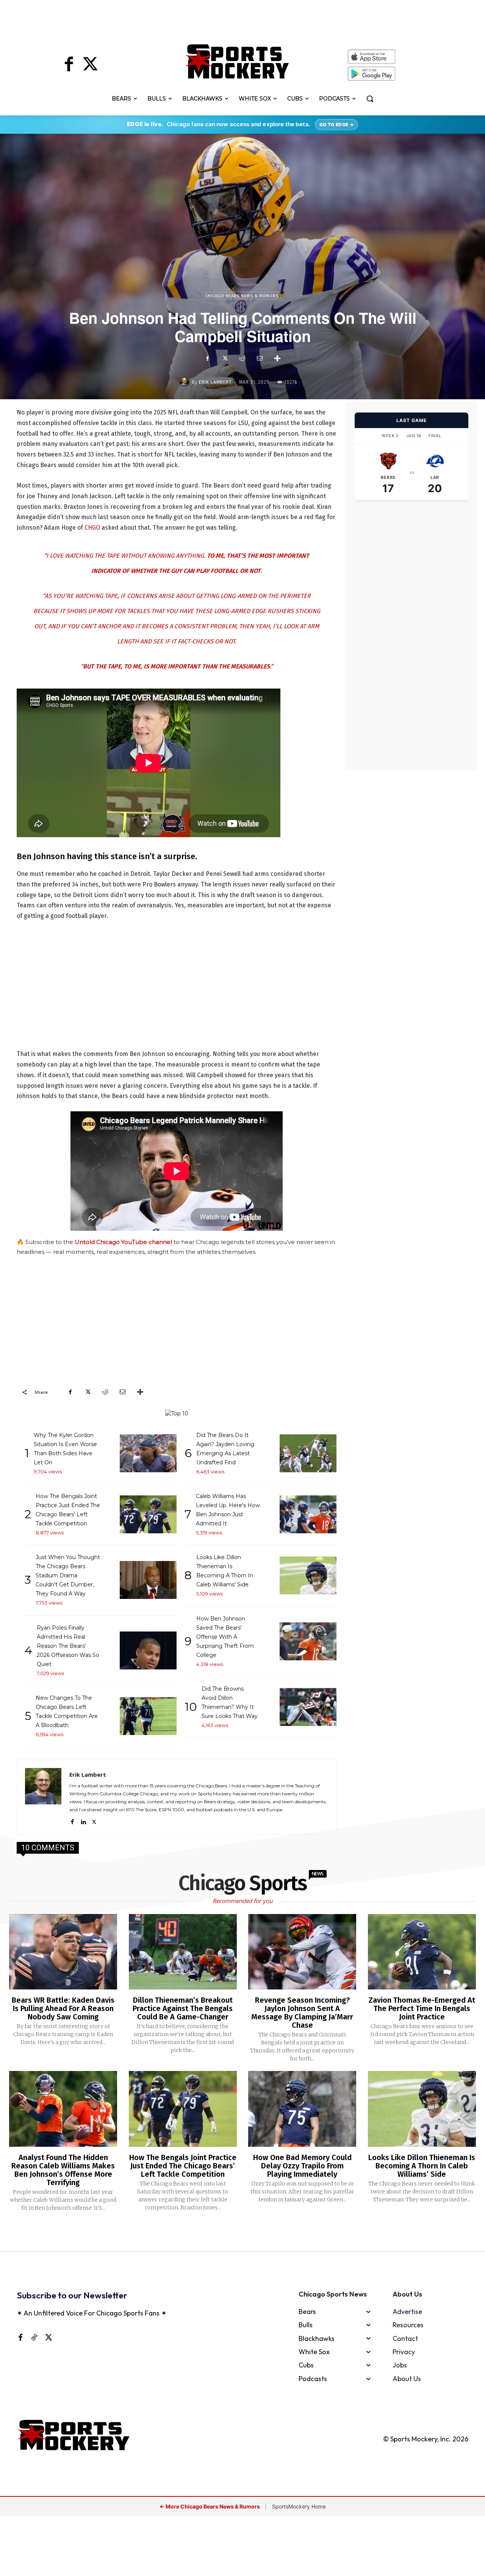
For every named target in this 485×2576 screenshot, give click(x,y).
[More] (277, 358)
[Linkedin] (83, 1821)
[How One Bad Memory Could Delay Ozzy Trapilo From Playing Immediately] (302, 2109)
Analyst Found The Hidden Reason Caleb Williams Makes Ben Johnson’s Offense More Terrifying (63, 2170)
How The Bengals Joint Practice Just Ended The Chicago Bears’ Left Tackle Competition (183, 2166)
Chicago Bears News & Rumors (242, 296)
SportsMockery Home (299, 2506)
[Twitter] (90, 65)
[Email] (260, 358)
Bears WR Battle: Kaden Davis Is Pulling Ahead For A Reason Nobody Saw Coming (63, 2008)
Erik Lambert (215, 382)
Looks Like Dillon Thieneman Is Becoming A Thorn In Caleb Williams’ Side (422, 2166)
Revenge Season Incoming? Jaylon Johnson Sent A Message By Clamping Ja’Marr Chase (302, 2013)
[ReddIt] (242, 358)
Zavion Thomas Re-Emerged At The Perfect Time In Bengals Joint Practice (422, 2008)
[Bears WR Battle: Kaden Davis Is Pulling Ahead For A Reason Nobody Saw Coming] (63, 1952)
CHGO (92, 528)
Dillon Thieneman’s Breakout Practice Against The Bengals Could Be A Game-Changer (183, 2008)
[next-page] (252, 2232)
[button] (370, 99)
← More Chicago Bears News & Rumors (210, 2506)
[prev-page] (230, 2232)
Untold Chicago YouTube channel (123, 1242)
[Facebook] (69, 65)
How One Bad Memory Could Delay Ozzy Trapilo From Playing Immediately (302, 2166)
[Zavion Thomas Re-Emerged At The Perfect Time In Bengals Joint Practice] (422, 1952)
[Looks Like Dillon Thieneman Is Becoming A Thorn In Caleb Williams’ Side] (422, 2109)
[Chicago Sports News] (237, 61)
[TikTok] (34, 2337)
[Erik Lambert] (186, 382)
